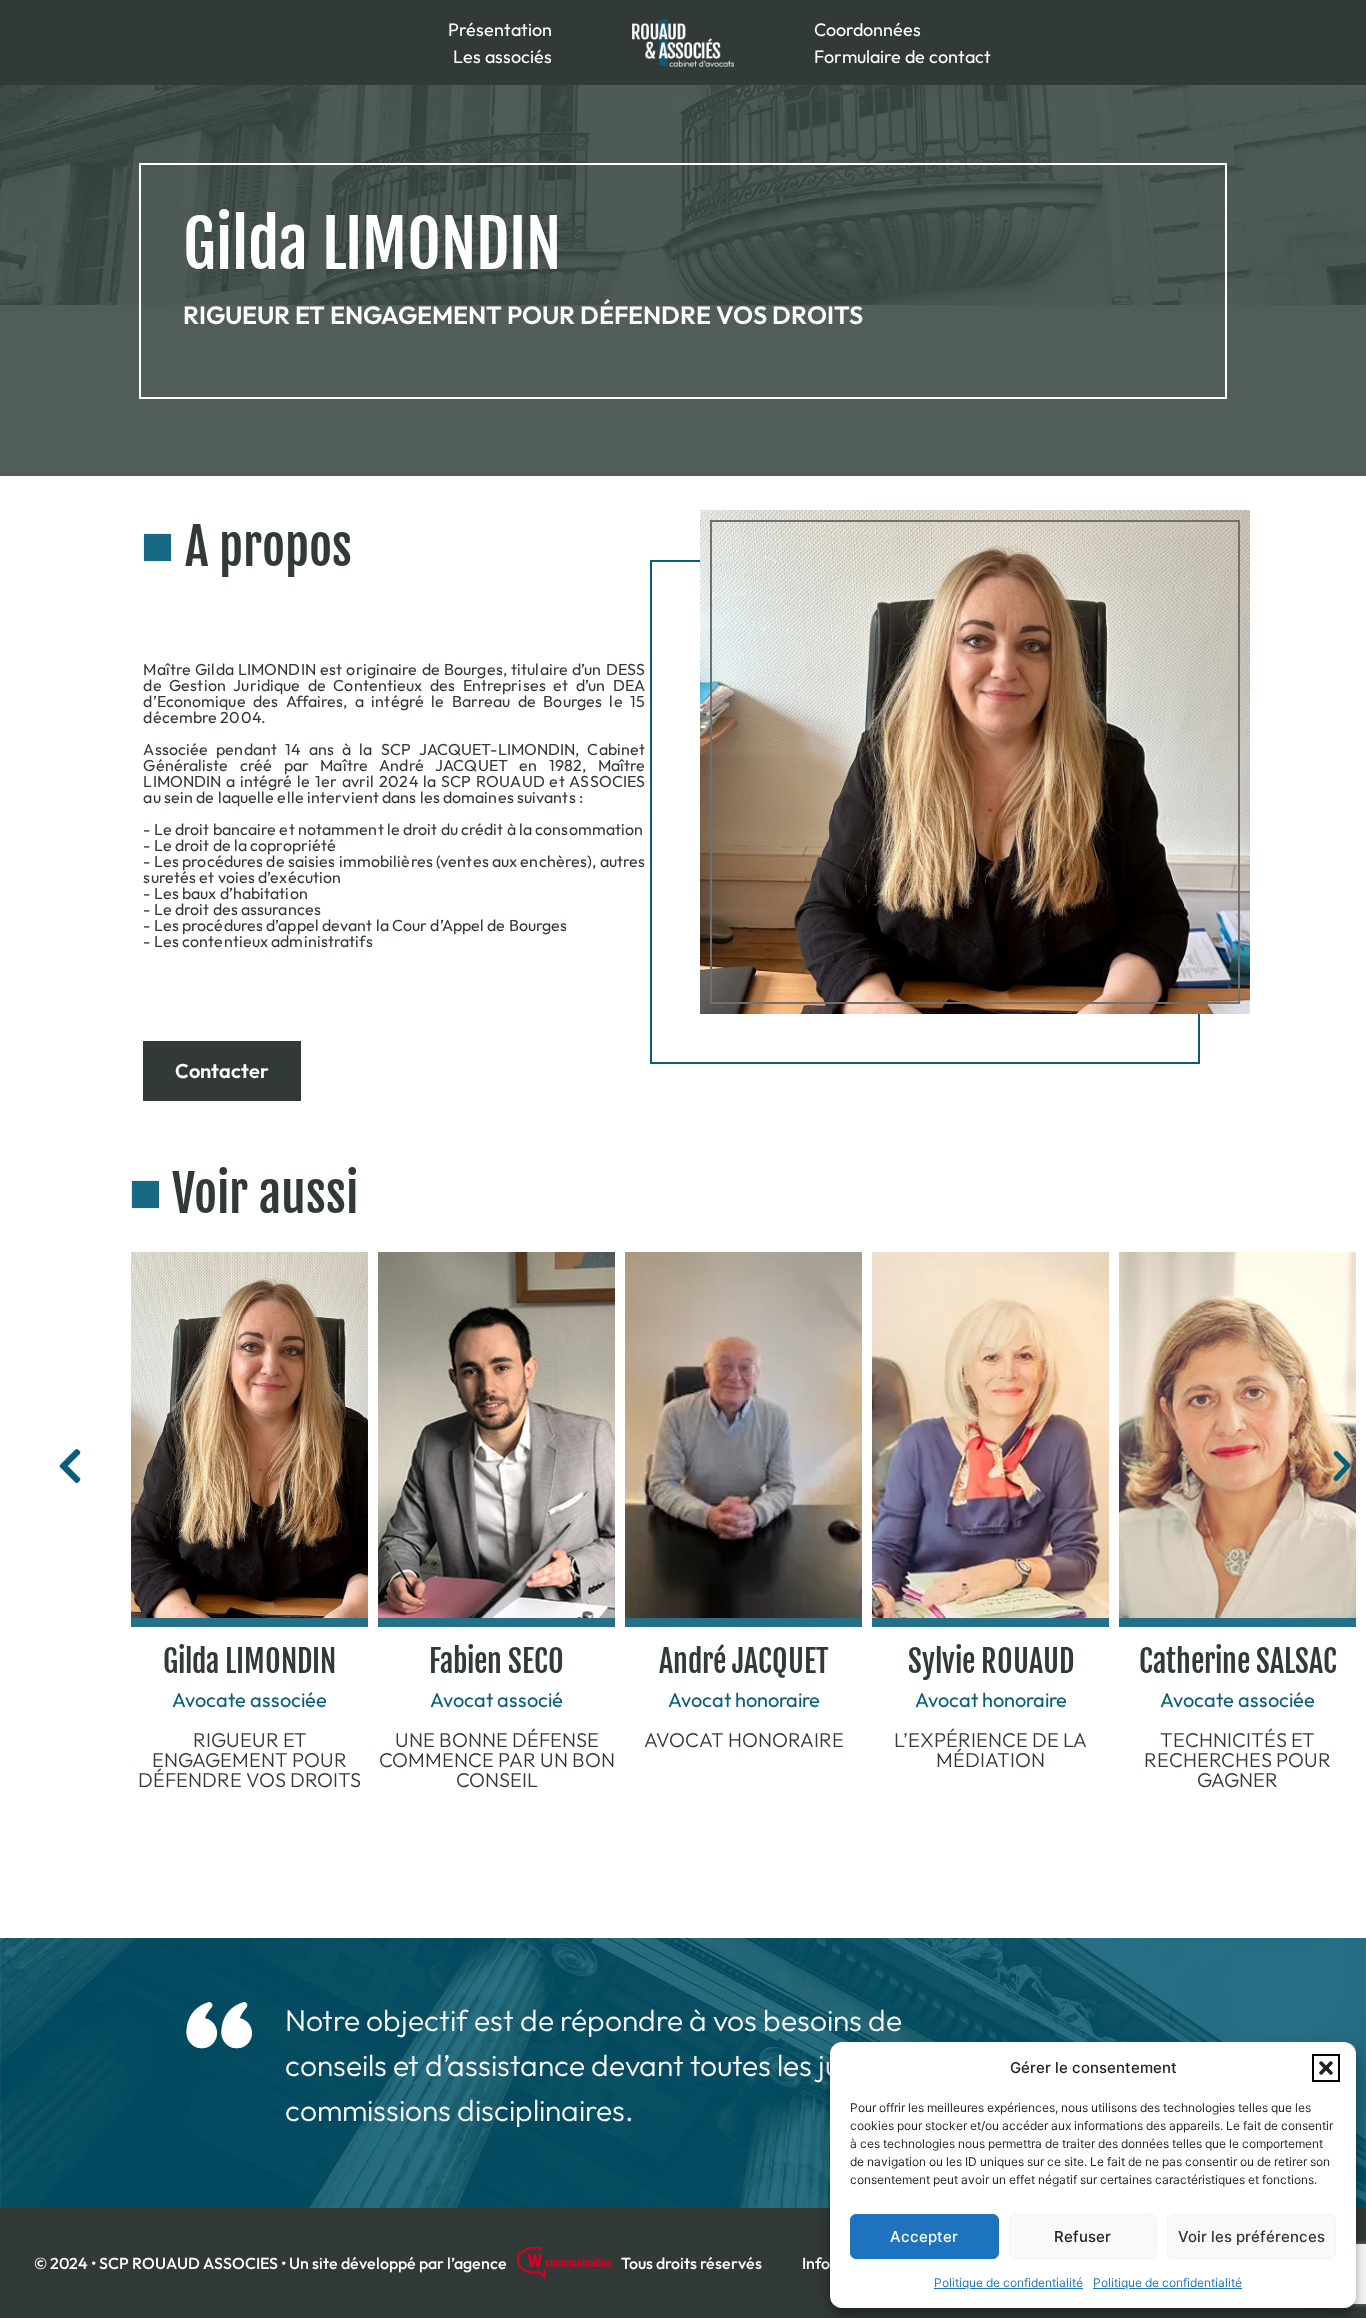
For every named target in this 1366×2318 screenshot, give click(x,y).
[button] (1326, 2068)
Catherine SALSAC (1238, 1661)
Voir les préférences (1251, 2236)
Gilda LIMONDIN (249, 1661)
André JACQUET (744, 1661)
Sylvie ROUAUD (991, 1661)
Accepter (924, 2236)
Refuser (1082, 2236)
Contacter (222, 1070)
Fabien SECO (496, 1661)
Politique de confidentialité (1008, 2282)
